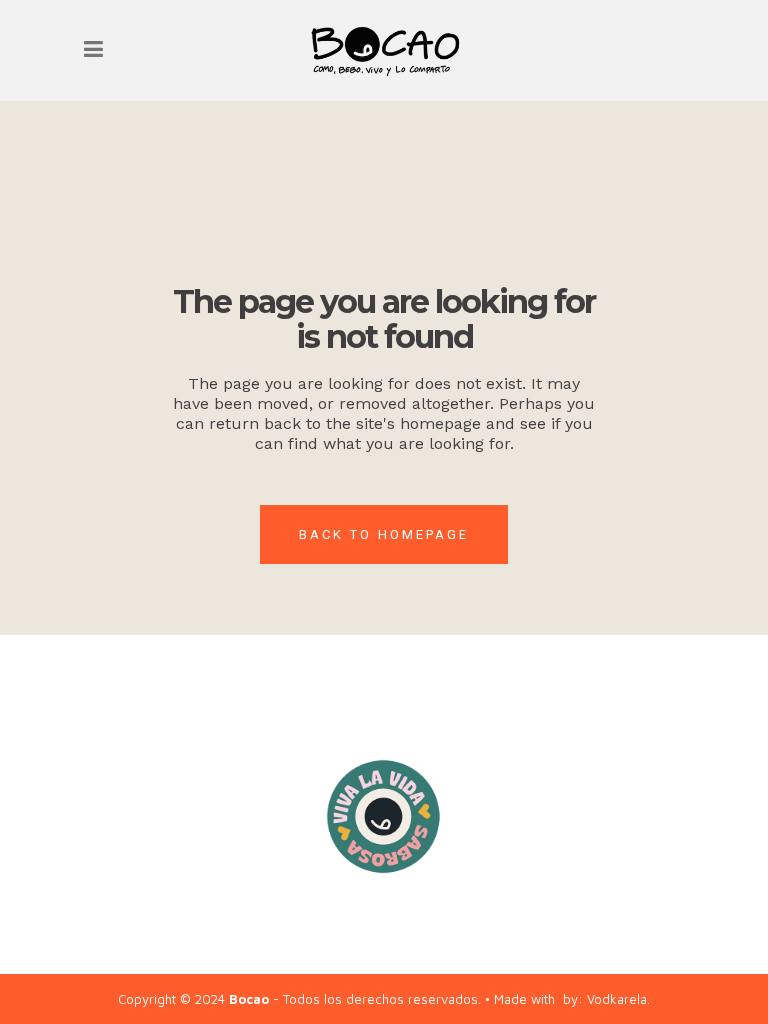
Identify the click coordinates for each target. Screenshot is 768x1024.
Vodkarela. (618, 999)
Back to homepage (384, 534)
